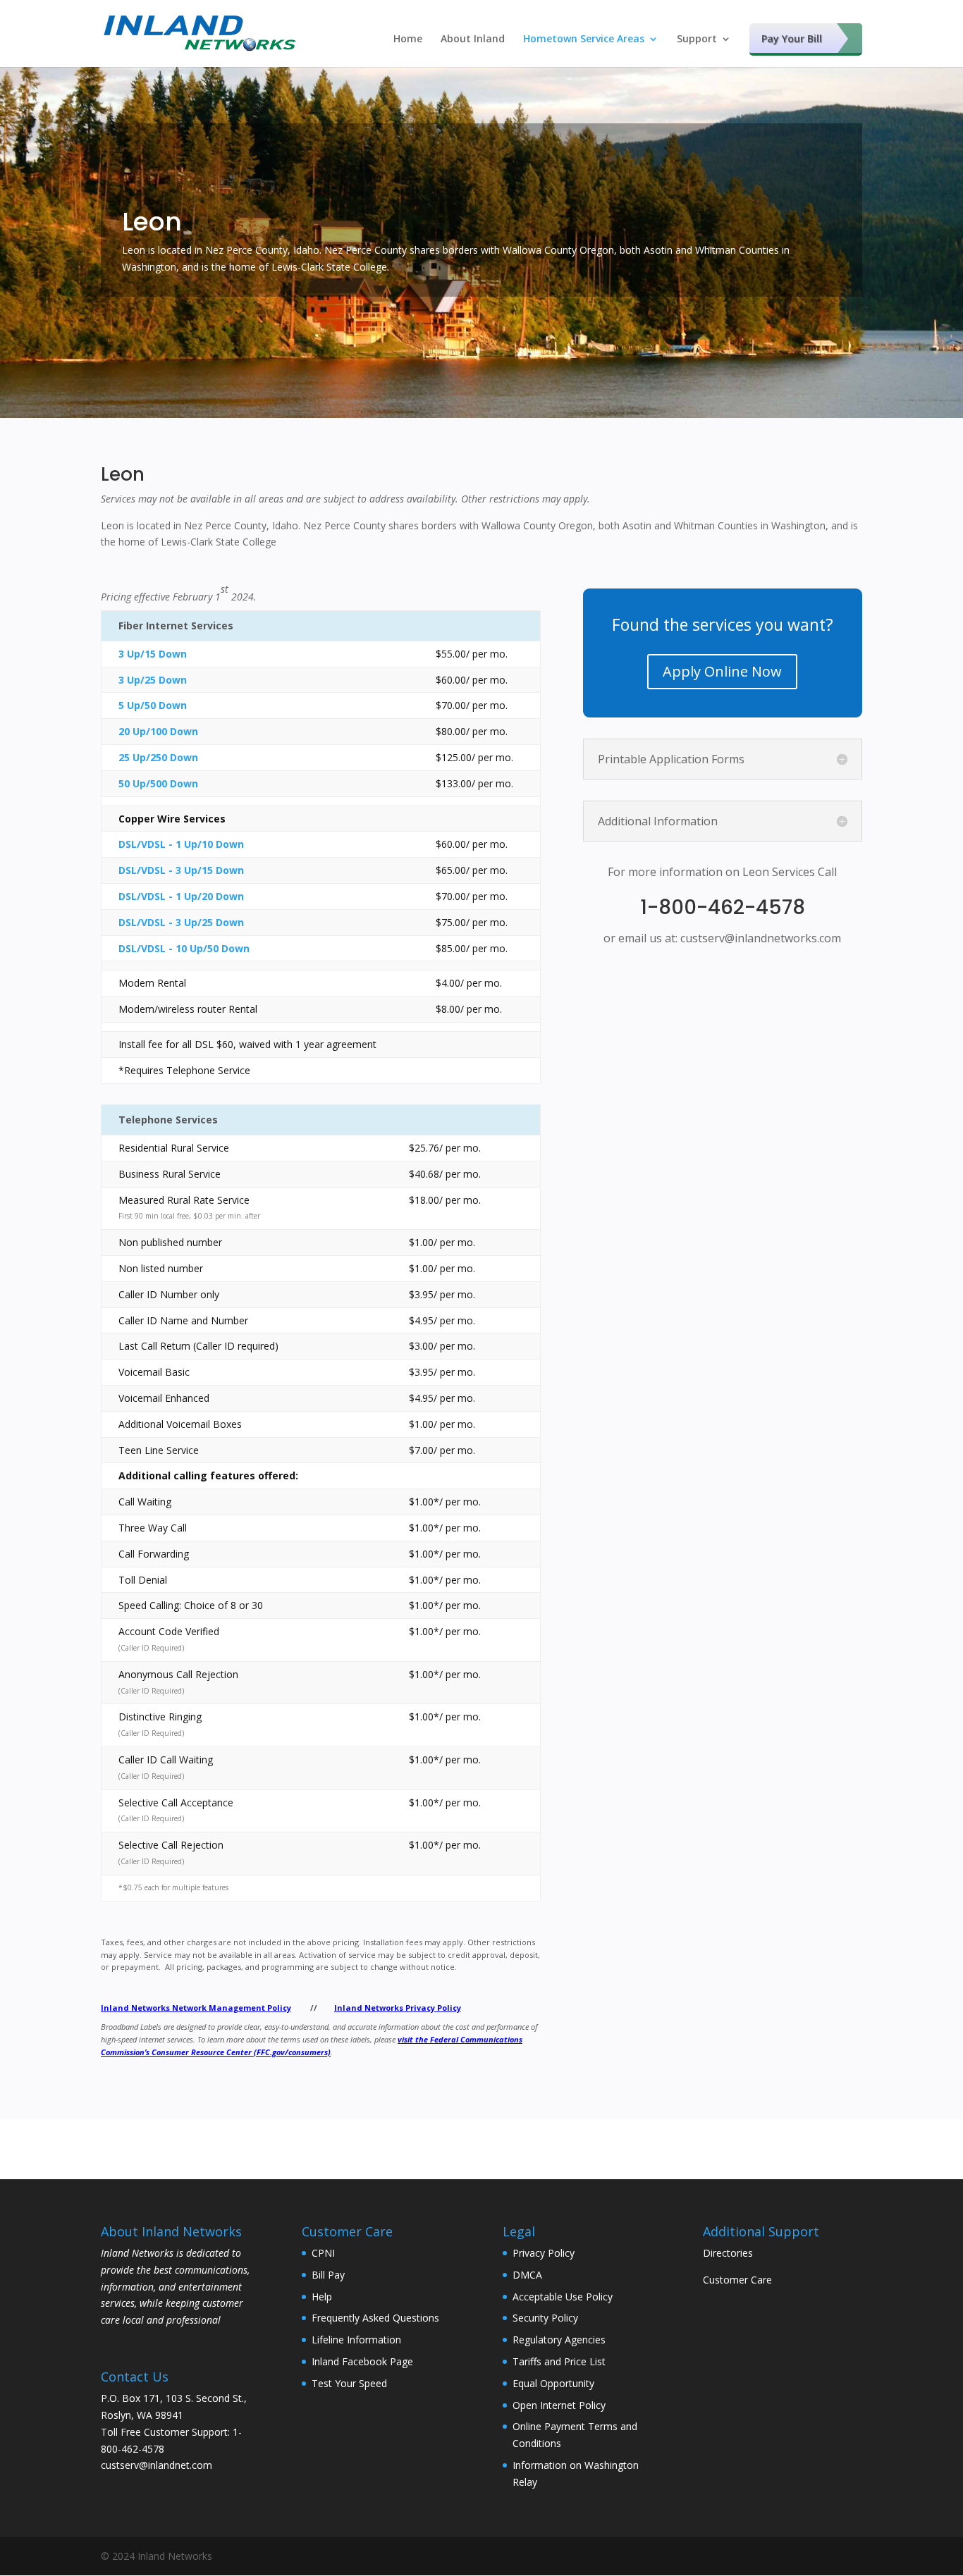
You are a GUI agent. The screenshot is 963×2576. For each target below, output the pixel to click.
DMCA (527, 2275)
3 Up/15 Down (153, 654)
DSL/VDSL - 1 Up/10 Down (181, 844)
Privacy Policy (544, 2253)
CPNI (323, 2253)
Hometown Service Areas (584, 39)
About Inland (473, 39)
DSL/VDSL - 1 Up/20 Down (181, 896)
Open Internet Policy (559, 2405)
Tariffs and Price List (559, 2361)
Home (408, 39)
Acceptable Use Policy (563, 2297)
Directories (728, 2253)
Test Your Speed (349, 2383)
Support (697, 39)
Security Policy (545, 2318)
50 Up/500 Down (158, 783)
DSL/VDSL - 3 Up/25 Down (181, 922)
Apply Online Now (722, 671)
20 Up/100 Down (158, 731)
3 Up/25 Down (153, 680)
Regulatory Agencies (559, 2340)
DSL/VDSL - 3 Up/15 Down (181, 870)
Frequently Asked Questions (375, 2318)
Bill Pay (328, 2275)
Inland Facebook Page (362, 2361)
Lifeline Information (356, 2340)
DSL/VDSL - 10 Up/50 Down (184, 948)
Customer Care (737, 2280)
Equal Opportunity (553, 2383)
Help (322, 2297)
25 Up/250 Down (158, 757)
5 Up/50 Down (153, 705)
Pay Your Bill (792, 38)
